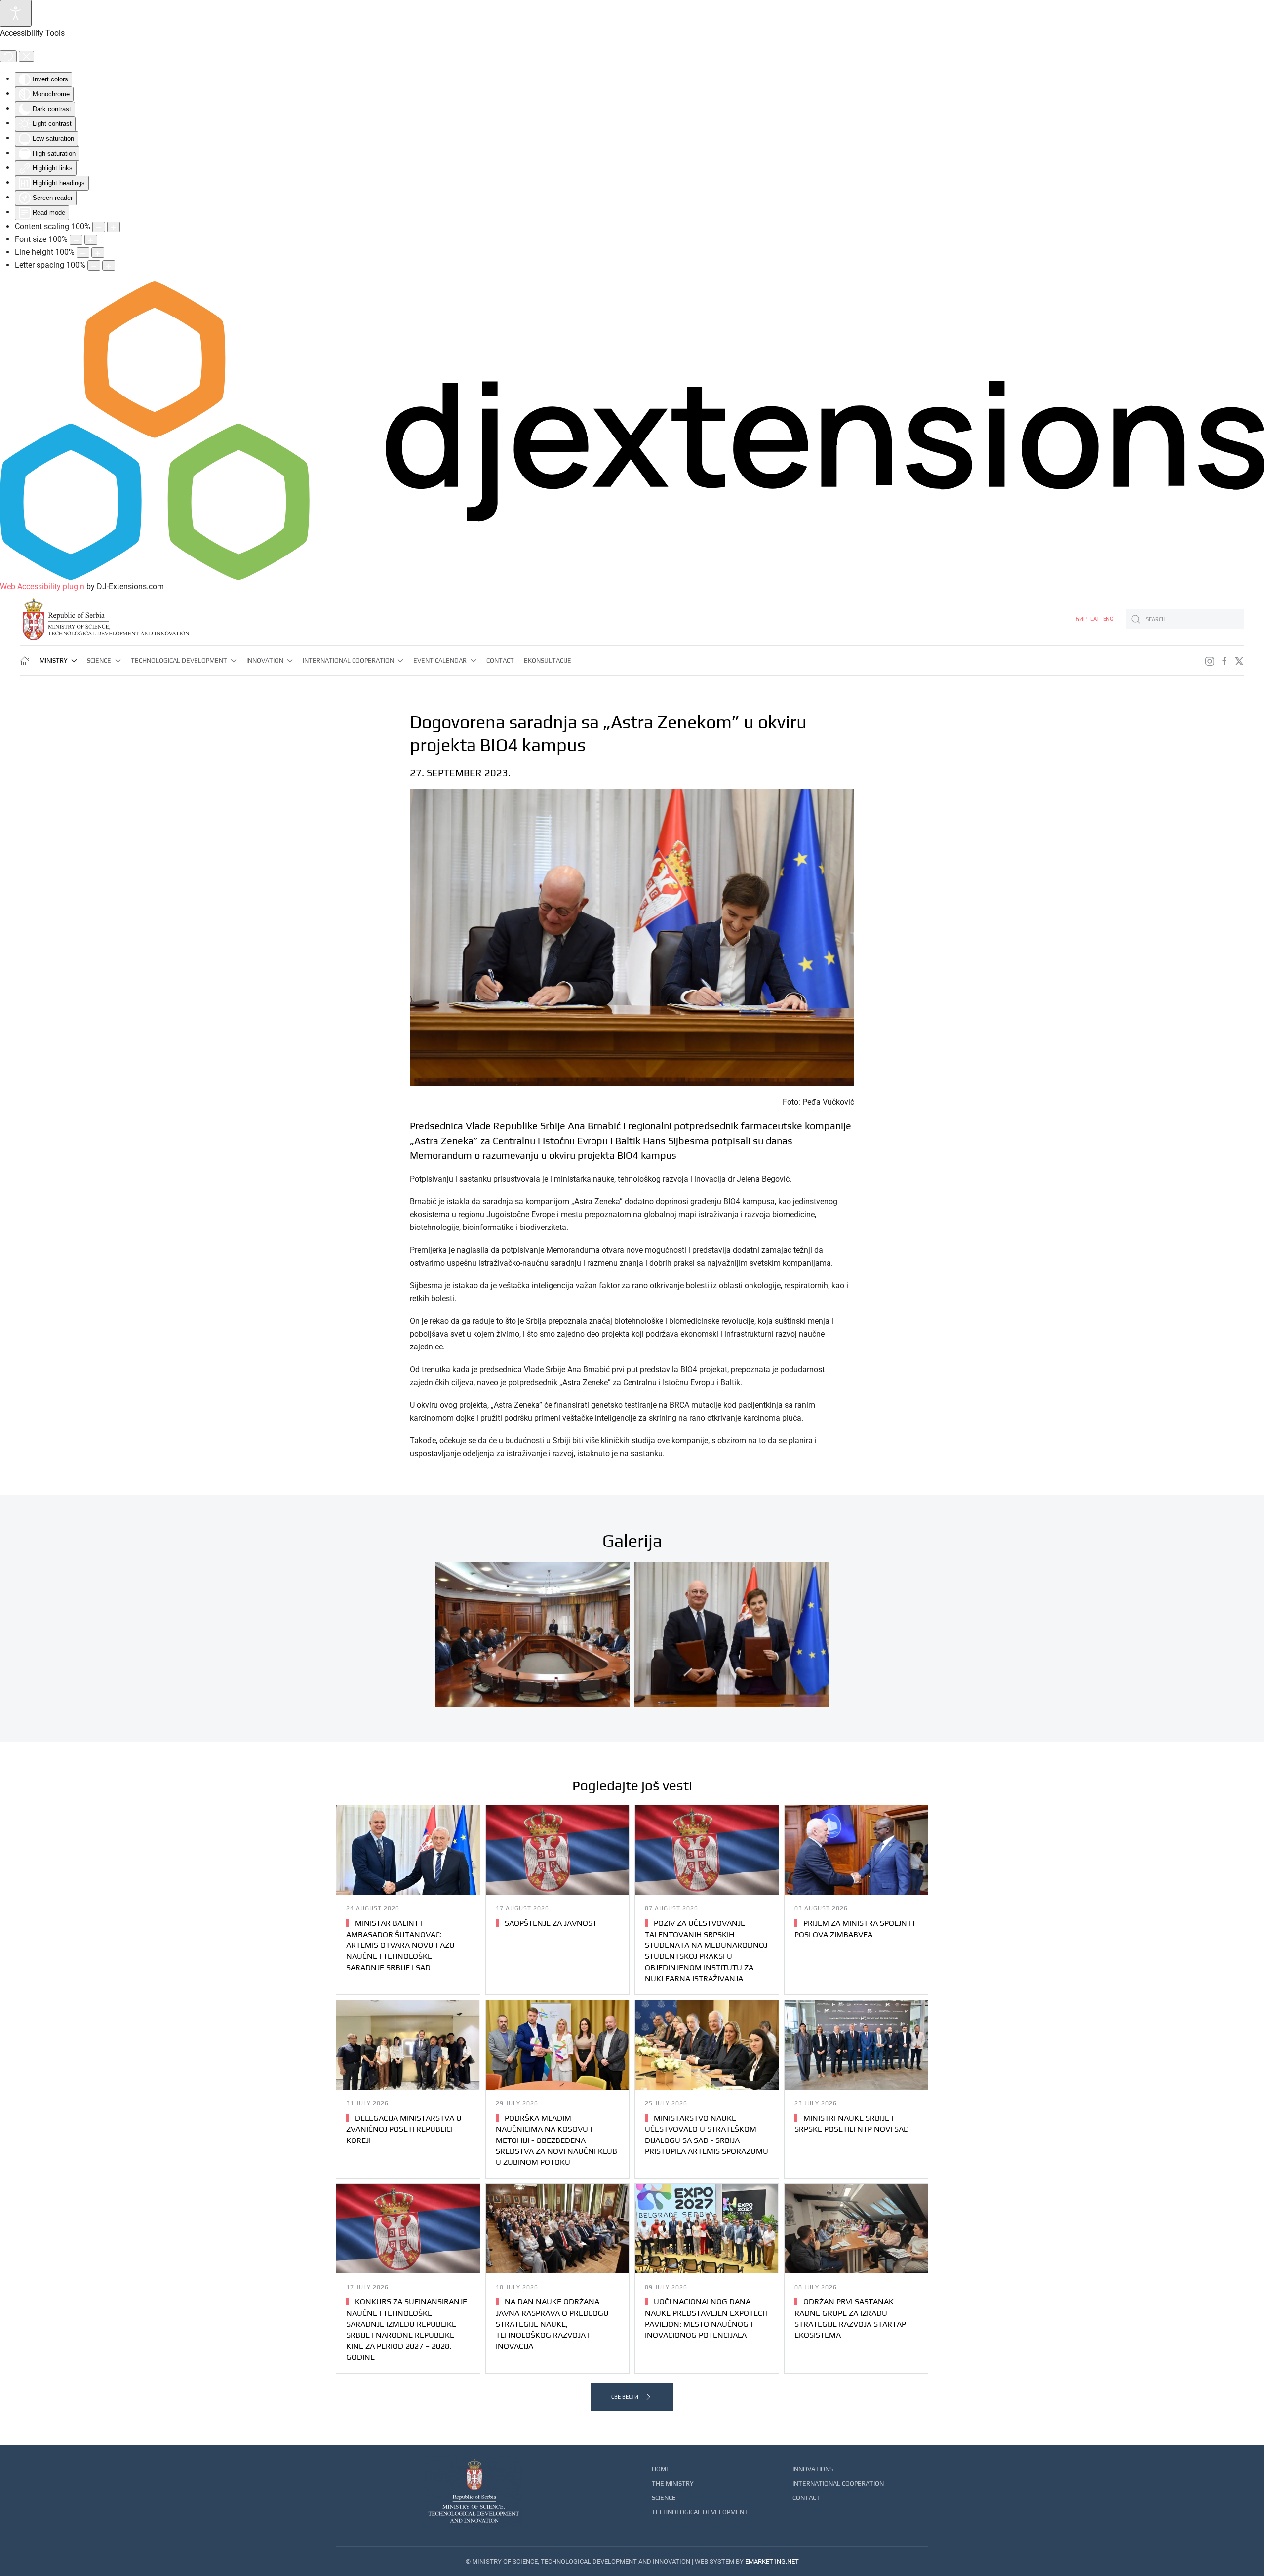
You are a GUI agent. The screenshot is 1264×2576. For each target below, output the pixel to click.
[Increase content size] (114, 227)
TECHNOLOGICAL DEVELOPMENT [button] (179, 660)
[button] (533, 1635)
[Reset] (8, 56)
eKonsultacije (548, 660)
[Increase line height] (98, 253)
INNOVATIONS (813, 2469)
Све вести (625, 2397)
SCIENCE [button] (99, 660)
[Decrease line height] (83, 253)
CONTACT (500, 660)
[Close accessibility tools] (26, 56)
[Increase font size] (91, 240)
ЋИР (1082, 619)
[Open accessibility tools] (16, 13)
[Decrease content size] (99, 227)
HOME (661, 2469)
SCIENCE (664, 2498)
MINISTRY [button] (54, 660)
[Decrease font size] (76, 240)
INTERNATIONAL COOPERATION (838, 2483)
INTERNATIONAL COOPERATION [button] (348, 660)
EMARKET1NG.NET (772, 2561)
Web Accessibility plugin (42, 586)
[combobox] (1185, 619)
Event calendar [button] (440, 660)
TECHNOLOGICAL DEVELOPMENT (700, 2512)
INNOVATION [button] (265, 660)
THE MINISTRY (673, 2483)
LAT (1096, 619)
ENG (1108, 619)
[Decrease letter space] (94, 265)
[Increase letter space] (109, 265)
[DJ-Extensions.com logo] (632, 430)
